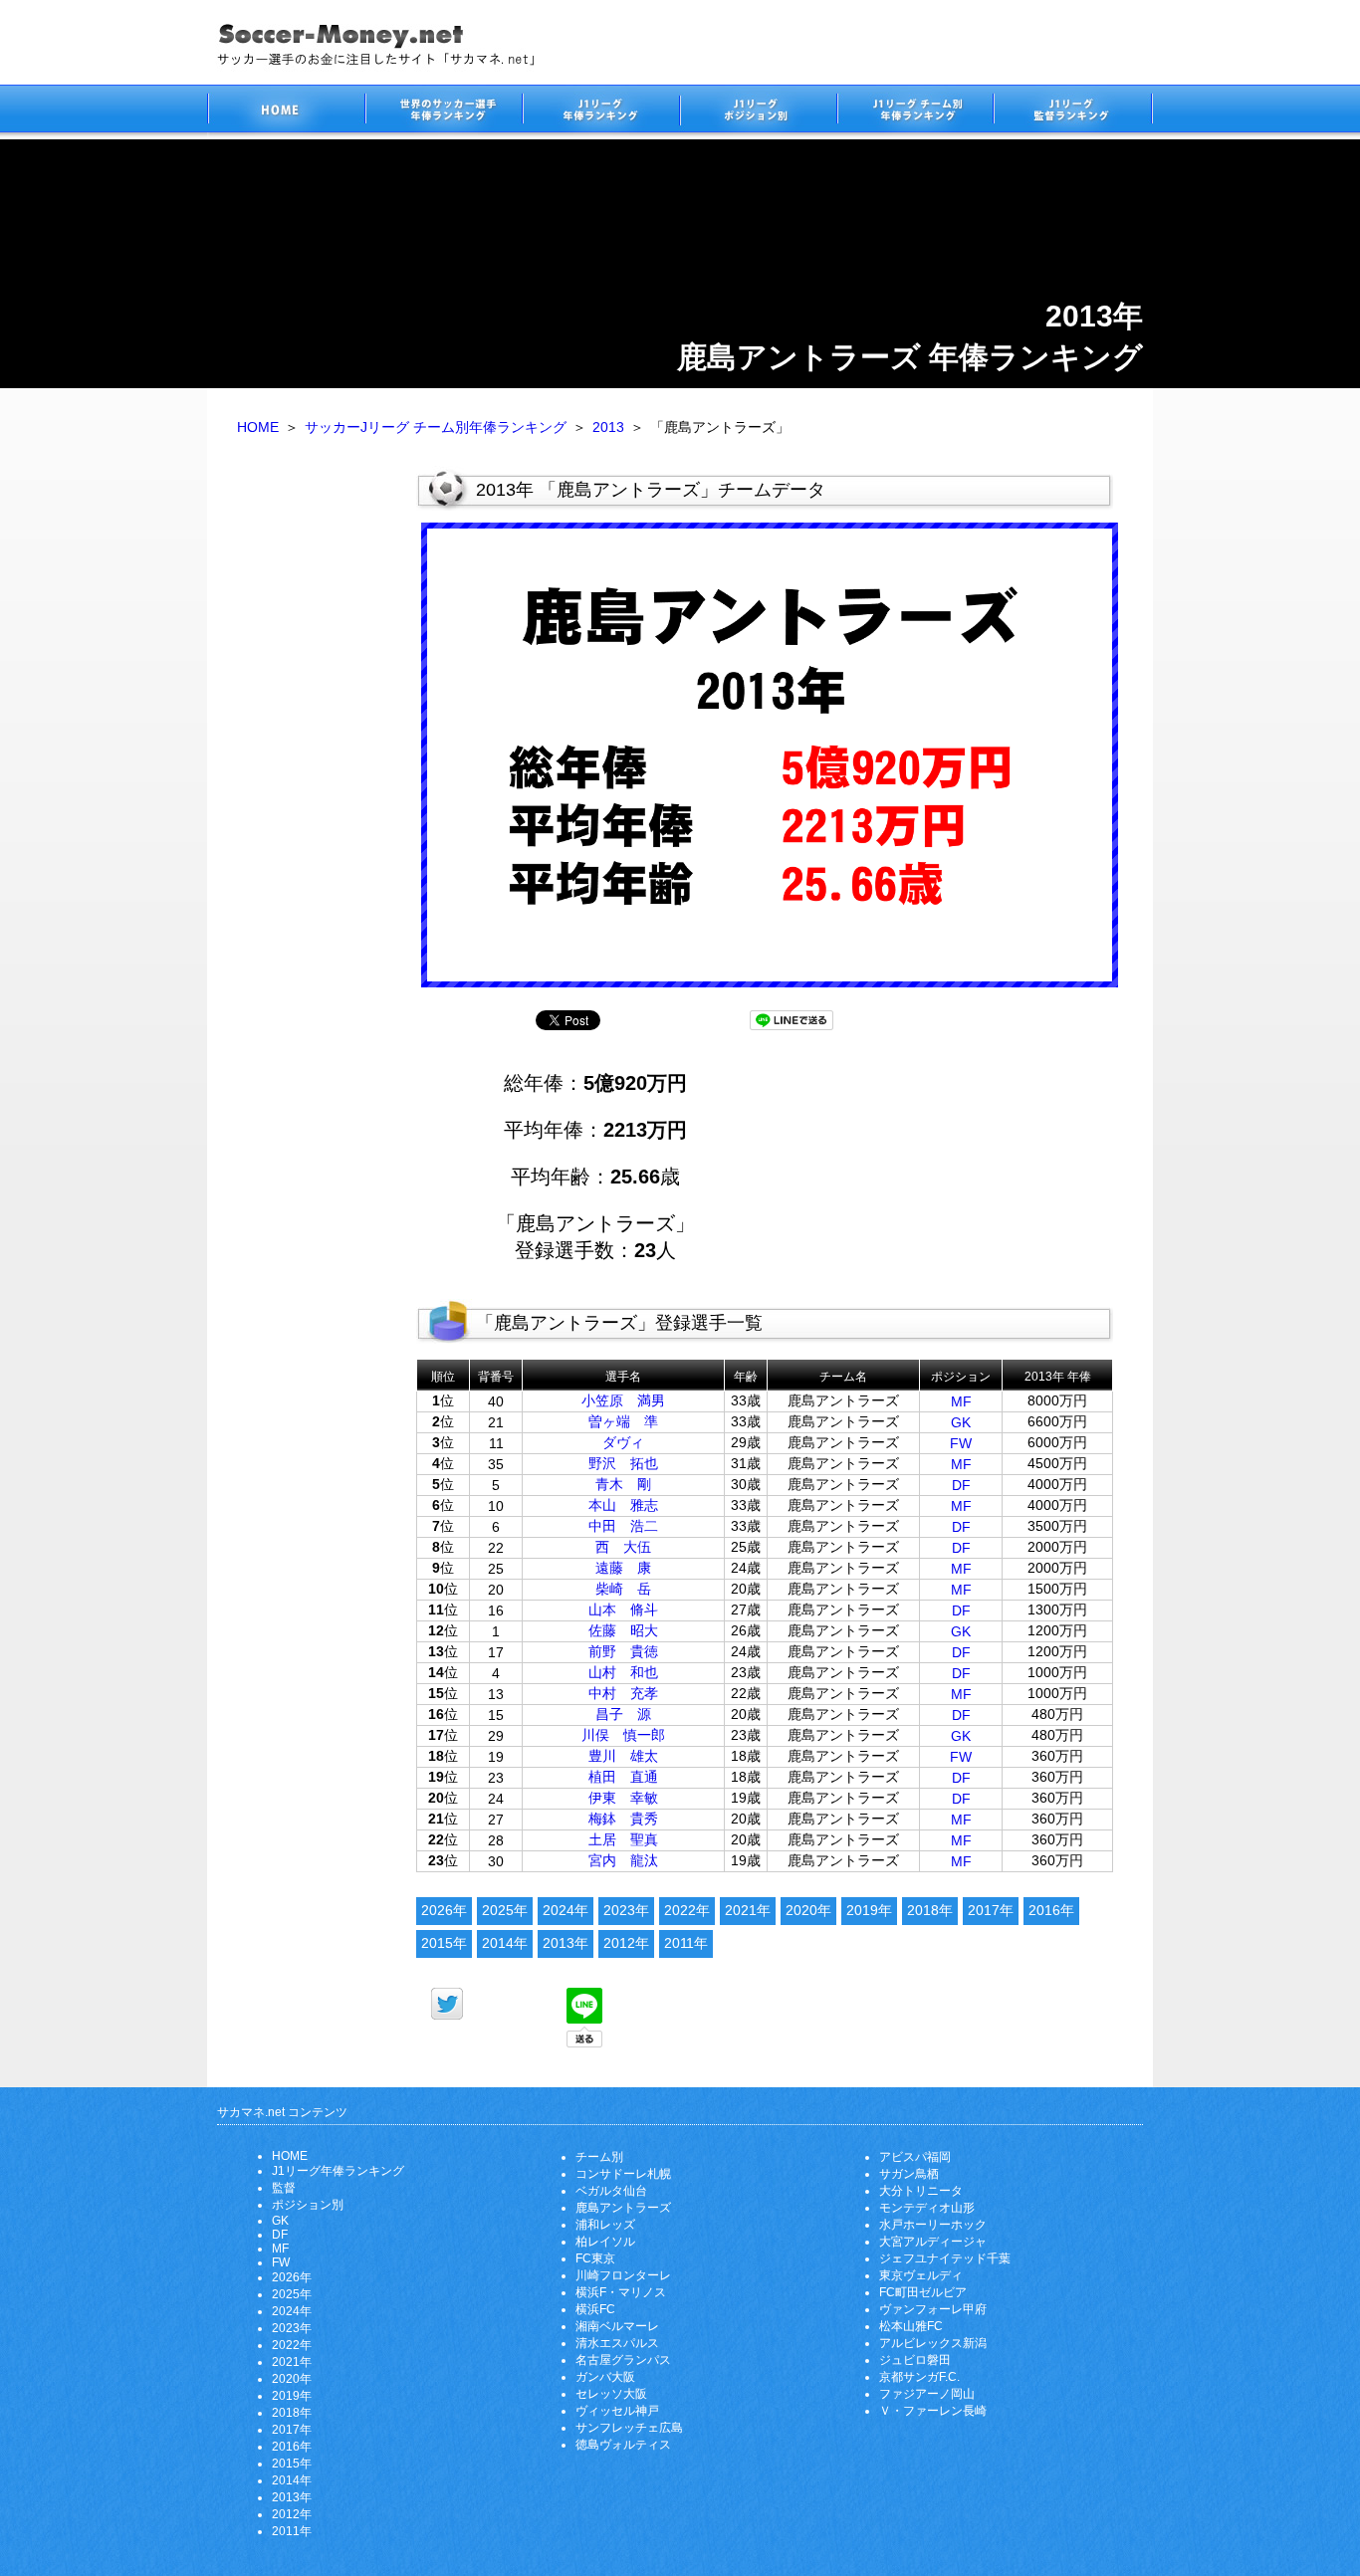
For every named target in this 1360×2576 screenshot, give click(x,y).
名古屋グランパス (623, 2360)
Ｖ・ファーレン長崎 (933, 2411)
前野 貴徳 (623, 1651)
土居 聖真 (623, 1839)
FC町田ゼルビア (923, 2292)
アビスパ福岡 (915, 2157)
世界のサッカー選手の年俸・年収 (443, 112)
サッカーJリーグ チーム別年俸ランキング (436, 427)
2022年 (687, 1910)
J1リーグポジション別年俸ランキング (758, 112)
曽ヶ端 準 (623, 1421)
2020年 (808, 1910)
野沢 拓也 (623, 1463)
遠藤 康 (623, 1568)
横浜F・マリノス (621, 2292)
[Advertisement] (312, 774)
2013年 (566, 1943)
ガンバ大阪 (605, 2377)
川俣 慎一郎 (623, 1735)
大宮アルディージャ (933, 2242)
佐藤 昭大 (623, 1630)
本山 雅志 (623, 1505)
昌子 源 (623, 1714)
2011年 (686, 1943)
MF (961, 1401)
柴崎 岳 (623, 1589)
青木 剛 (623, 1484)
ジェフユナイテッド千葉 (945, 2258)
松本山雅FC (911, 2326)
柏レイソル (605, 2242)
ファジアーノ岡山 (927, 2394)
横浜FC (595, 2309)
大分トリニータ (921, 2191)
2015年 (444, 1943)
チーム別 (599, 2157)
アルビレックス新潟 (933, 2343)
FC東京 (595, 2258)
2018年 (930, 1910)
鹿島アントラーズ (623, 2208)
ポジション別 (308, 2205)
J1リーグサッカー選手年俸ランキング (600, 112)
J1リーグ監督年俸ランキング (1073, 112)
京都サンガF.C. (919, 2377)
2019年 (869, 1910)
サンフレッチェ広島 (629, 2428)
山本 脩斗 (623, 1610)
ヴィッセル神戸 (617, 2411)
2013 (608, 427)
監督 (284, 2188)
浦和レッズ (605, 2225)
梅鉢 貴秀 (623, 1819)
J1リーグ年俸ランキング (338, 2171)
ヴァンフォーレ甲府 (933, 2309)
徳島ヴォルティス (623, 2445)
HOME (258, 427)
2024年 (566, 1910)
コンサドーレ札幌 (623, 2174)
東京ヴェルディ (921, 2275)
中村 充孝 (623, 1693)
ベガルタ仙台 (611, 2191)
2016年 (1051, 1910)
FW (961, 1443)
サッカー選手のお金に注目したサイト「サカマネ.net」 (286, 112)
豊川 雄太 (623, 1756)
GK (961, 1422)
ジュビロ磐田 (915, 2360)
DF (961, 1485)
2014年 (505, 1943)
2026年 (444, 1910)
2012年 (626, 1943)
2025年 (505, 1910)
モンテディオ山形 (927, 2208)
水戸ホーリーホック (933, 2225)
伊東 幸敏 (623, 1798)
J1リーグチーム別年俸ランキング (915, 112)
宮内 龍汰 (623, 1860)
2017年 (991, 1910)
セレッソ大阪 (611, 2394)
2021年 (748, 1910)
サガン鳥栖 (909, 2174)
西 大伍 (623, 1547)
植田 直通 (623, 1777)
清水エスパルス (617, 2343)
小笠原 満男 (623, 1400)
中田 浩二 (623, 1526)
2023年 (626, 1910)
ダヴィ (623, 1442)
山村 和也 (623, 1672)
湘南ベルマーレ (617, 2326)
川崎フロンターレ (623, 2275)
